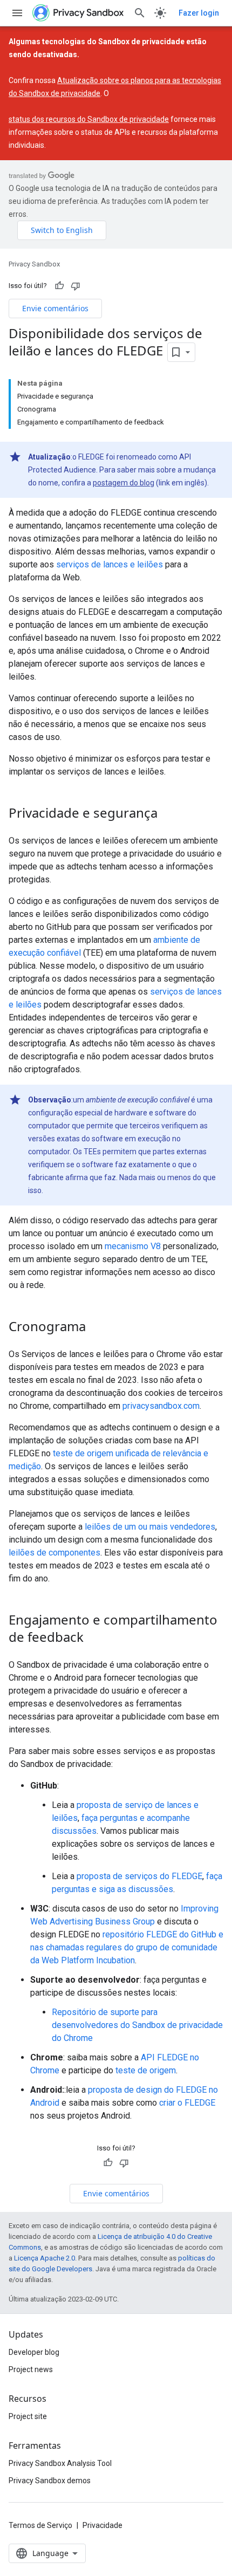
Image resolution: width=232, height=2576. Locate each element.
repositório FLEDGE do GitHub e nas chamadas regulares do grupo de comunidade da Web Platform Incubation (127, 1947)
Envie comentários (55, 308)
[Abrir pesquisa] (140, 13)
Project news (31, 2369)
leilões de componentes (54, 1553)
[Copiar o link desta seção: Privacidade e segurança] (168, 814)
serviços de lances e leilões (110, 564)
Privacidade (103, 2525)
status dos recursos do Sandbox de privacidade (89, 119)
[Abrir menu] (17, 13)
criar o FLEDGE (187, 2103)
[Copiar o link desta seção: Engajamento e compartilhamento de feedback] (94, 1638)
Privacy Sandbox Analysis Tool (60, 2463)
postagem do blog (124, 483)
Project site (28, 2416)
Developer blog (34, 2352)
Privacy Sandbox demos (50, 2481)
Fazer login (199, 13)
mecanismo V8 (133, 1246)
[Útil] (59, 286)
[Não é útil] (76, 286)
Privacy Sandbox (34, 264)
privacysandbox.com (161, 1406)
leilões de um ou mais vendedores (150, 1527)
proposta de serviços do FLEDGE (139, 1876)
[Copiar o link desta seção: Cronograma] (97, 1327)
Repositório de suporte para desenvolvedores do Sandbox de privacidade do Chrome (137, 2025)
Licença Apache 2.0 (45, 2258)
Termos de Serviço (40, 2525)
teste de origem (146, 2070)
